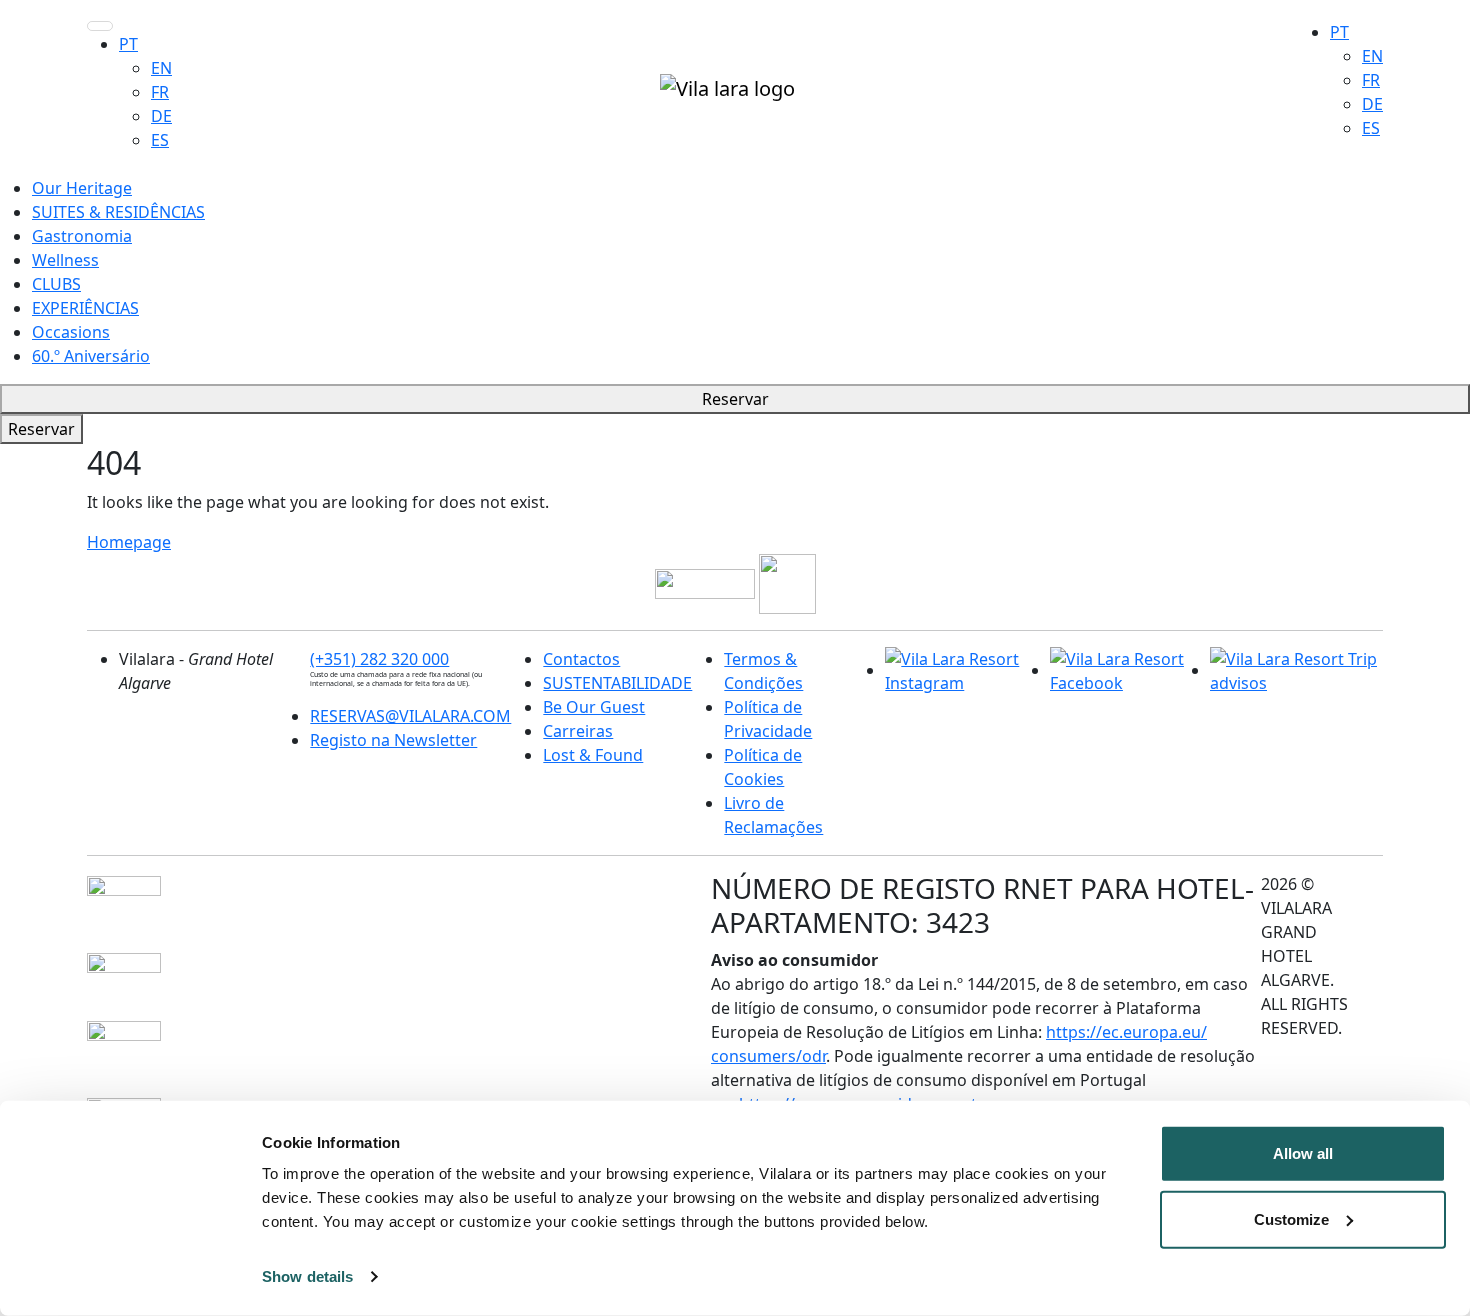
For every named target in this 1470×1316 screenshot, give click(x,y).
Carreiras (578, 731)
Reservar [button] (735, 399)
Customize (1291, 1218)
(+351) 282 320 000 (379, 659)
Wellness (65, 260)
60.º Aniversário (91, 356)
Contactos (581, 659)
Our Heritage (82, 188)
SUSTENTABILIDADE (617, 683)
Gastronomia (82, 236)
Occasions (71, 332)
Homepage (129, 542)
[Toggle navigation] (100, 26)
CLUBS (56, 284)
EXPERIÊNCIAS (85, 308)
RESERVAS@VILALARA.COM (410, 716)
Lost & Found (593, 755)
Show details (307, 1276)
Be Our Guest (594, 707)
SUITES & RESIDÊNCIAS (118, 212)
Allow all (1303, 1153)
